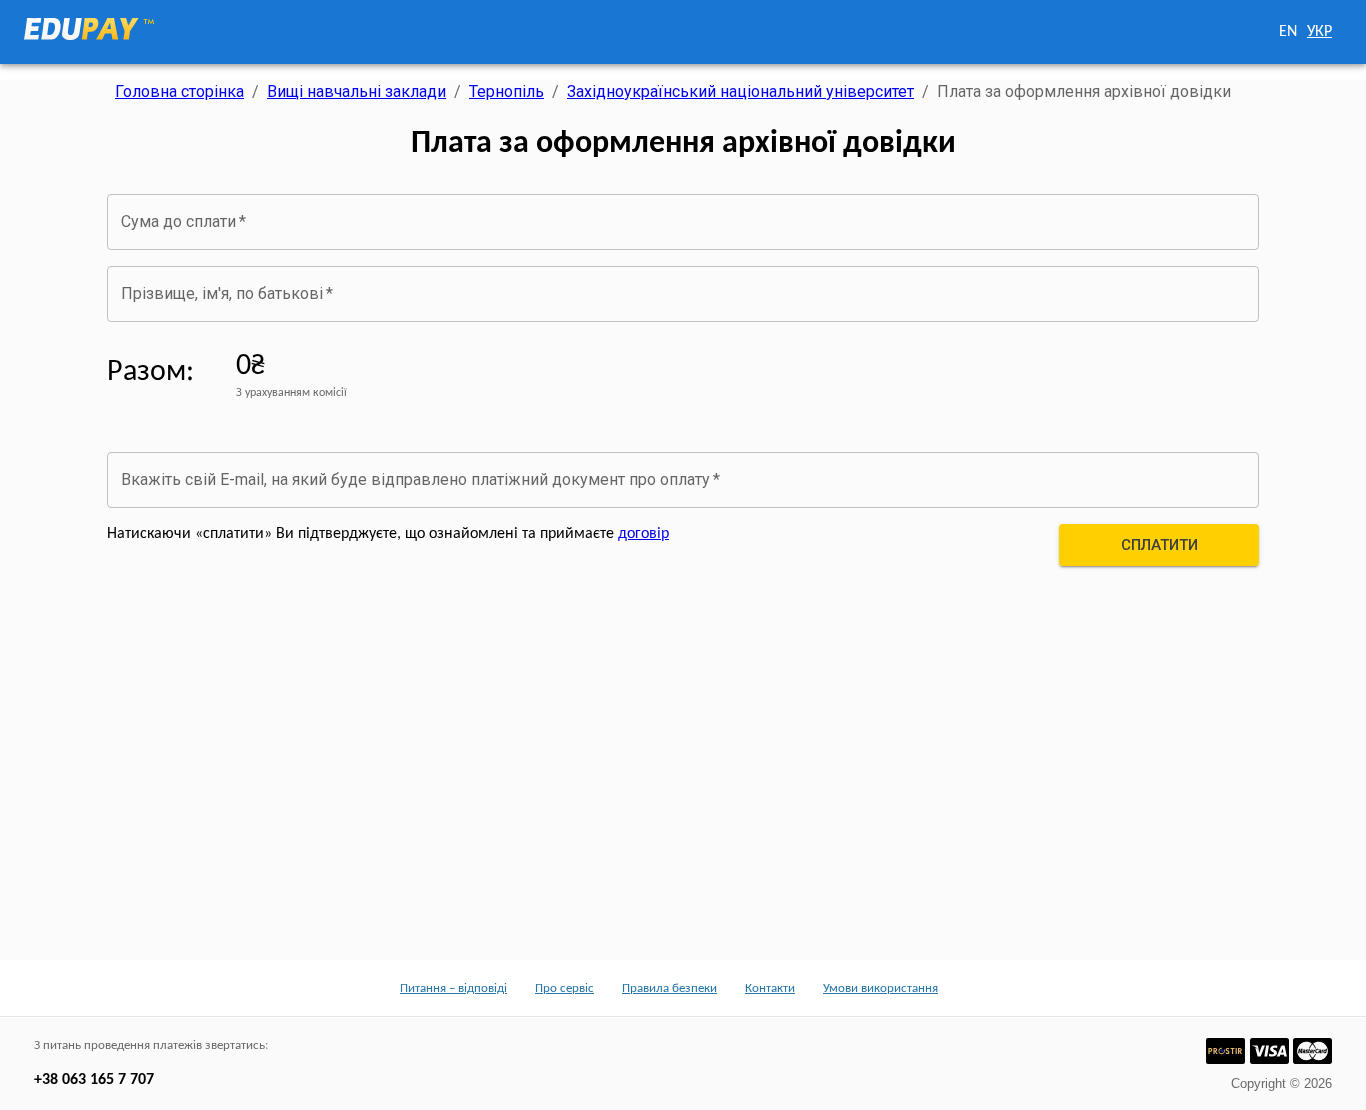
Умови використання (880, 988)
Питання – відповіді (453, 988)
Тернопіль (506, 91)
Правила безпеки (669, 988)
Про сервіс (564, 988)
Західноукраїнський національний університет (740, 91)
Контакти (770, 988)
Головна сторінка (179, 91)
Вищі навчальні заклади (356, 91)
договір (643, 534)
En (1288, 32)
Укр (1319, 32)
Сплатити (1159, 545)
